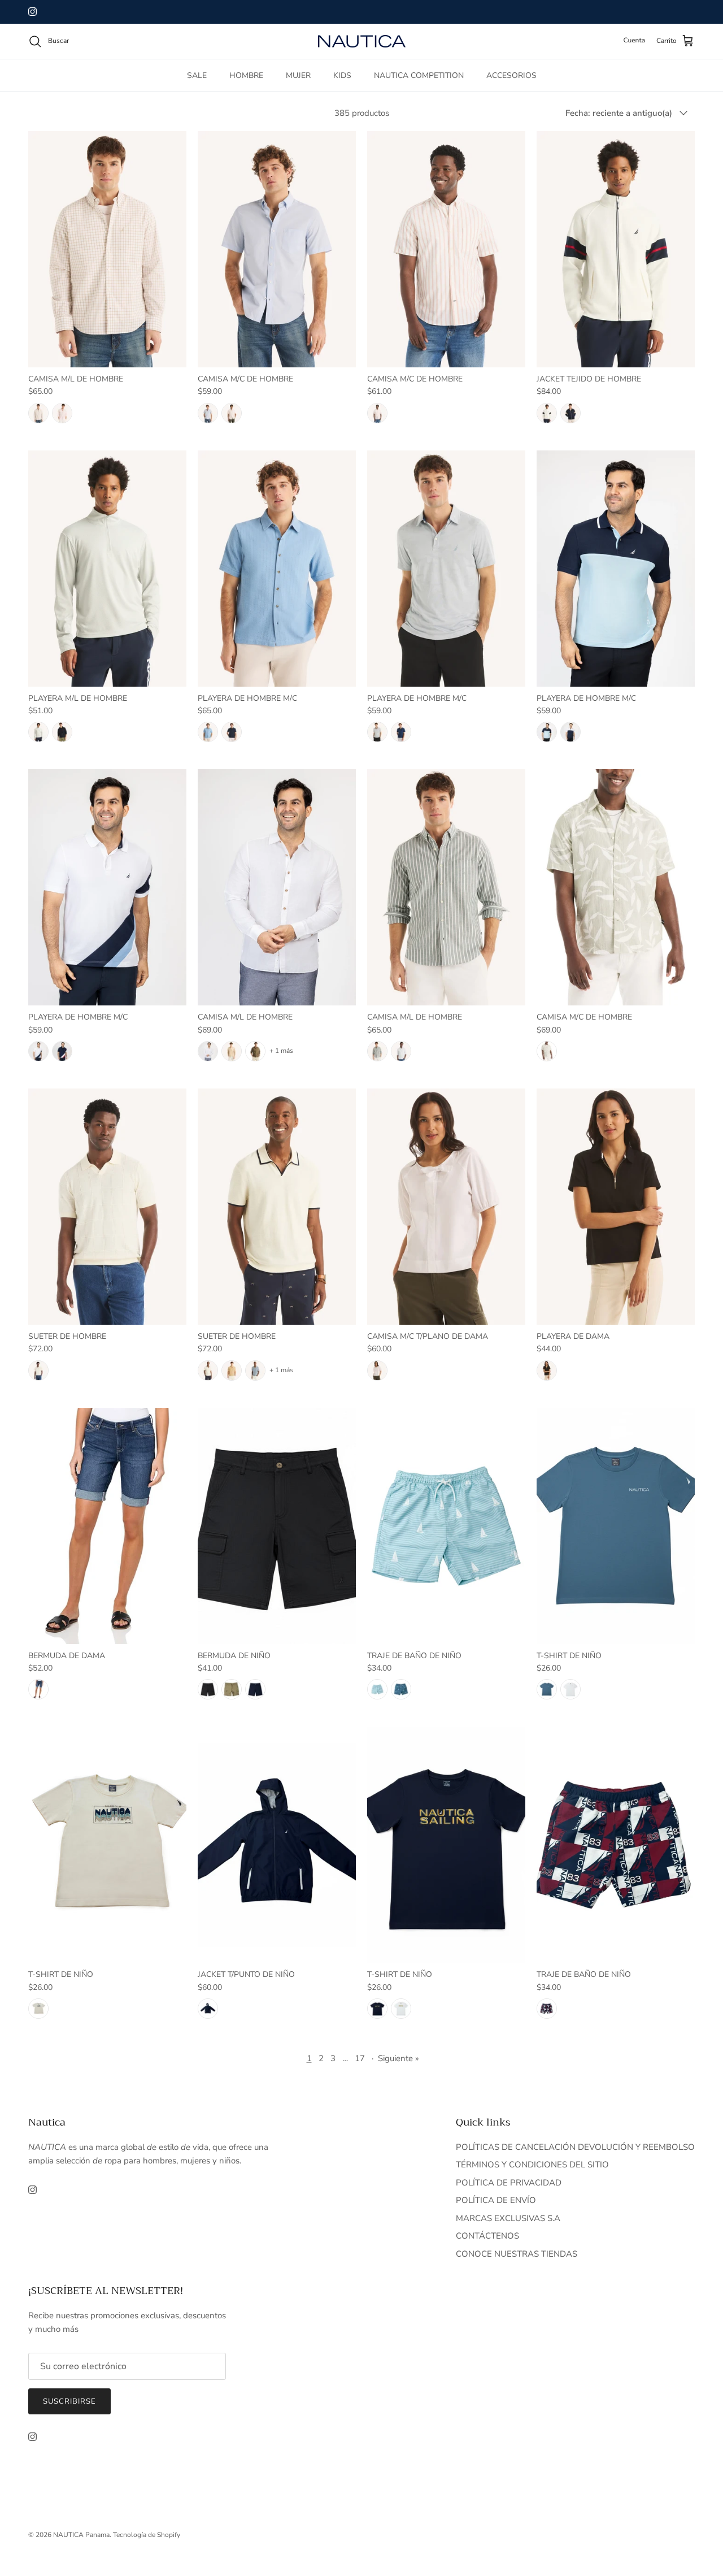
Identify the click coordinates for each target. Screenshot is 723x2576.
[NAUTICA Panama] (362, 41)
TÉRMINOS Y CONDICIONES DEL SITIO (532, 2165)
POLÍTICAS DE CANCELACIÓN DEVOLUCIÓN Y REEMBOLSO (575, 2147)
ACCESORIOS (511, 75)
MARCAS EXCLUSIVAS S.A (508, 2218)
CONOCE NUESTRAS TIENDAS (517, 2254)
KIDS (342, 75)
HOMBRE (246, 75)
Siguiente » (398, 2058)
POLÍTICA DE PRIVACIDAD (509, 2183)
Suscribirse (69, 2401)
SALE (197, 75)
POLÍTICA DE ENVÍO (496, 2200)
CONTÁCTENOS (487, 2236)
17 (360, 2058)
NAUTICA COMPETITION (419, 75)
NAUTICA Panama (81, 2535)
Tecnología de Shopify (147, 2535)
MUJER (298, 75)
